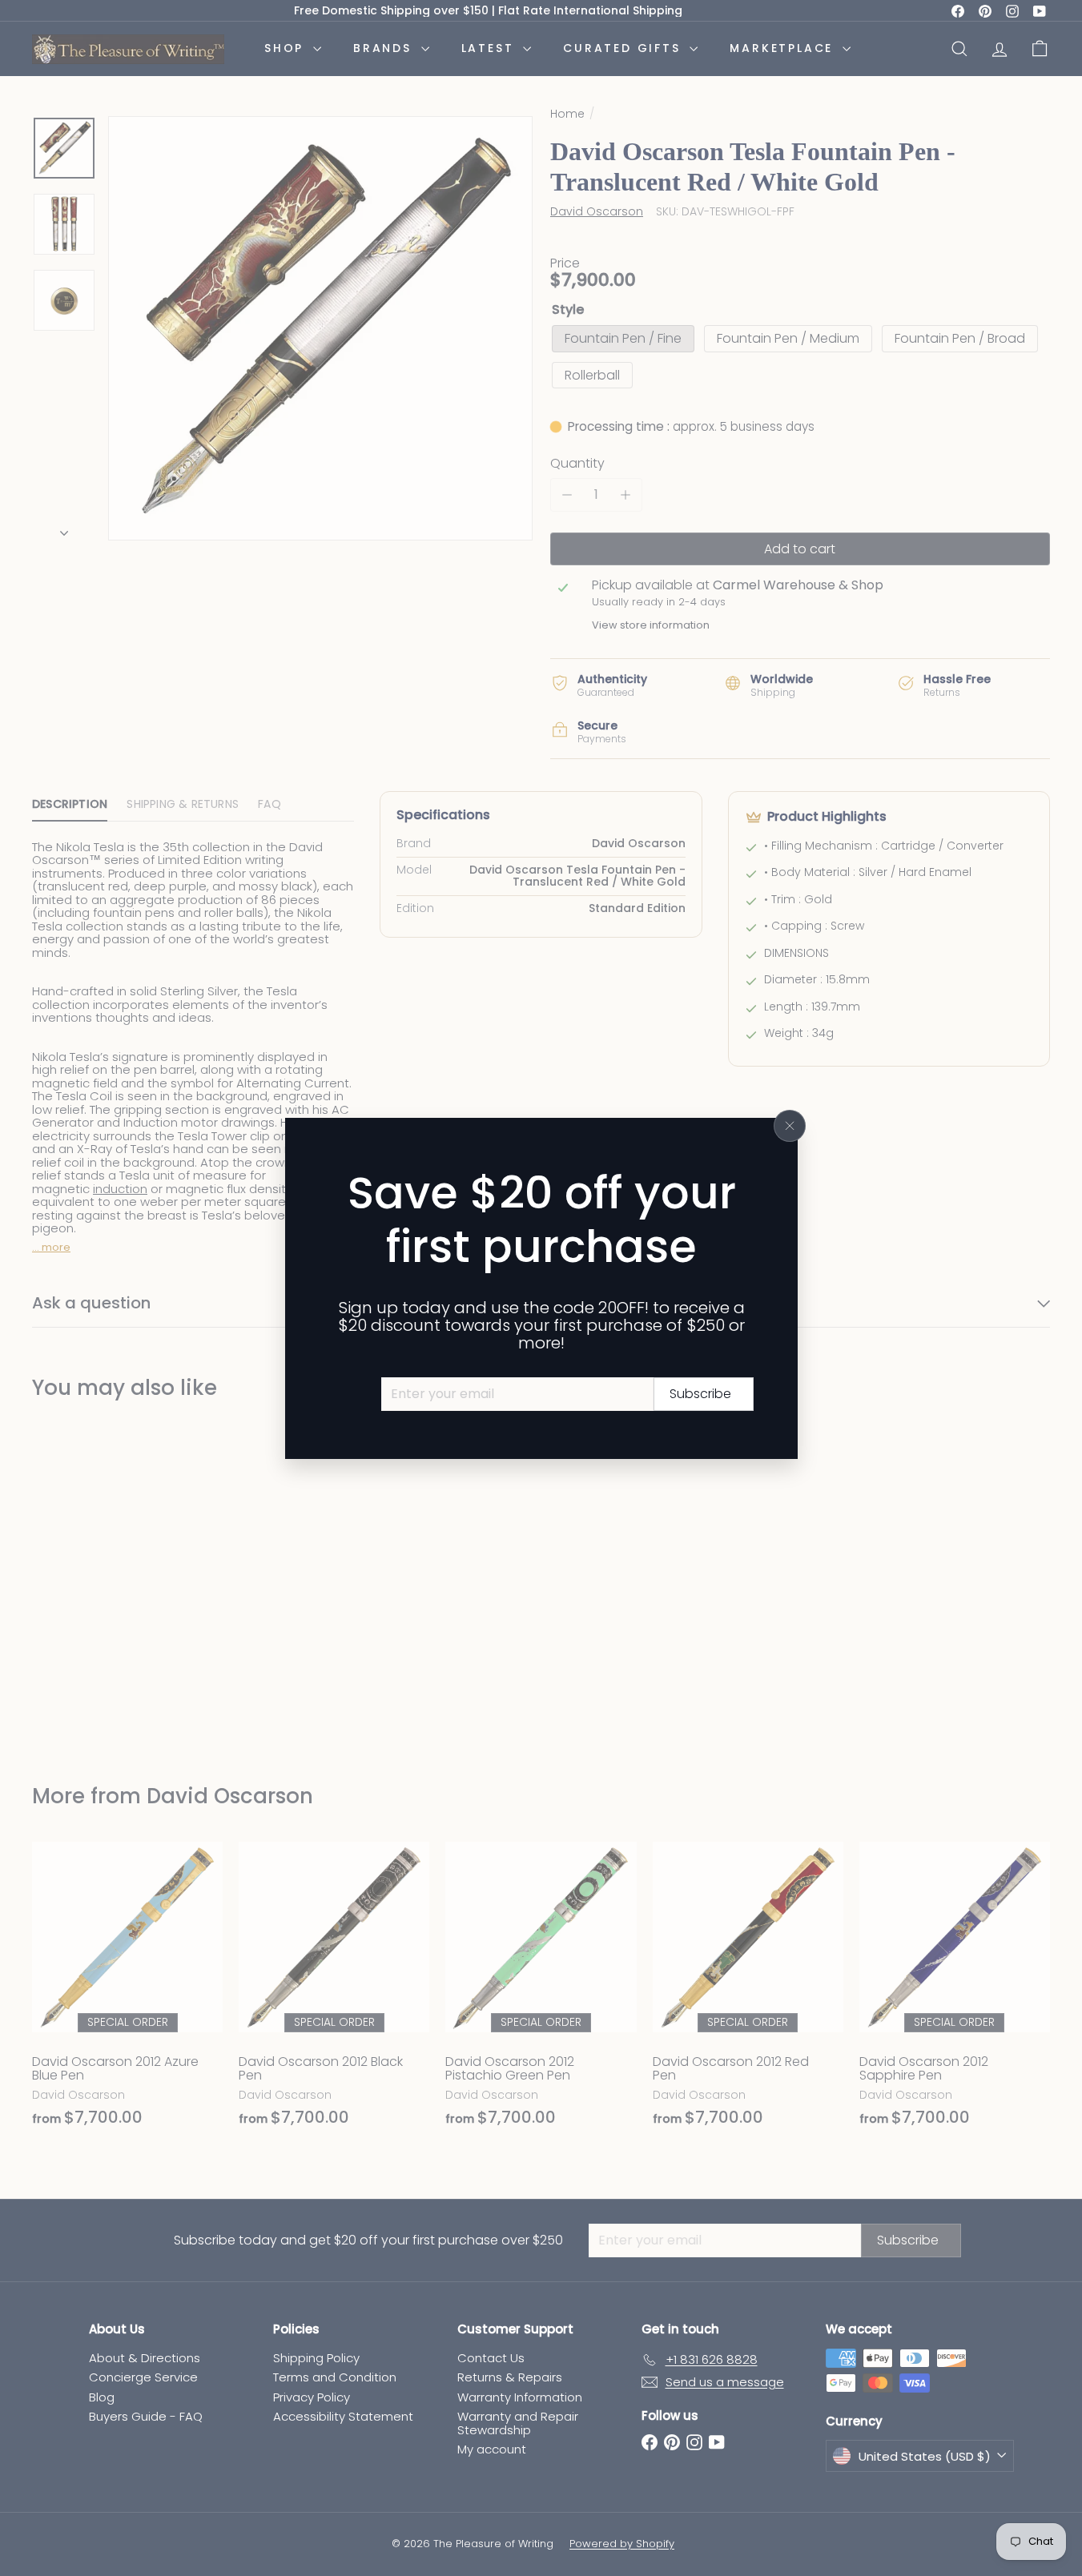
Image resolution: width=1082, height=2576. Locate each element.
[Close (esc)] (790, 1126)
